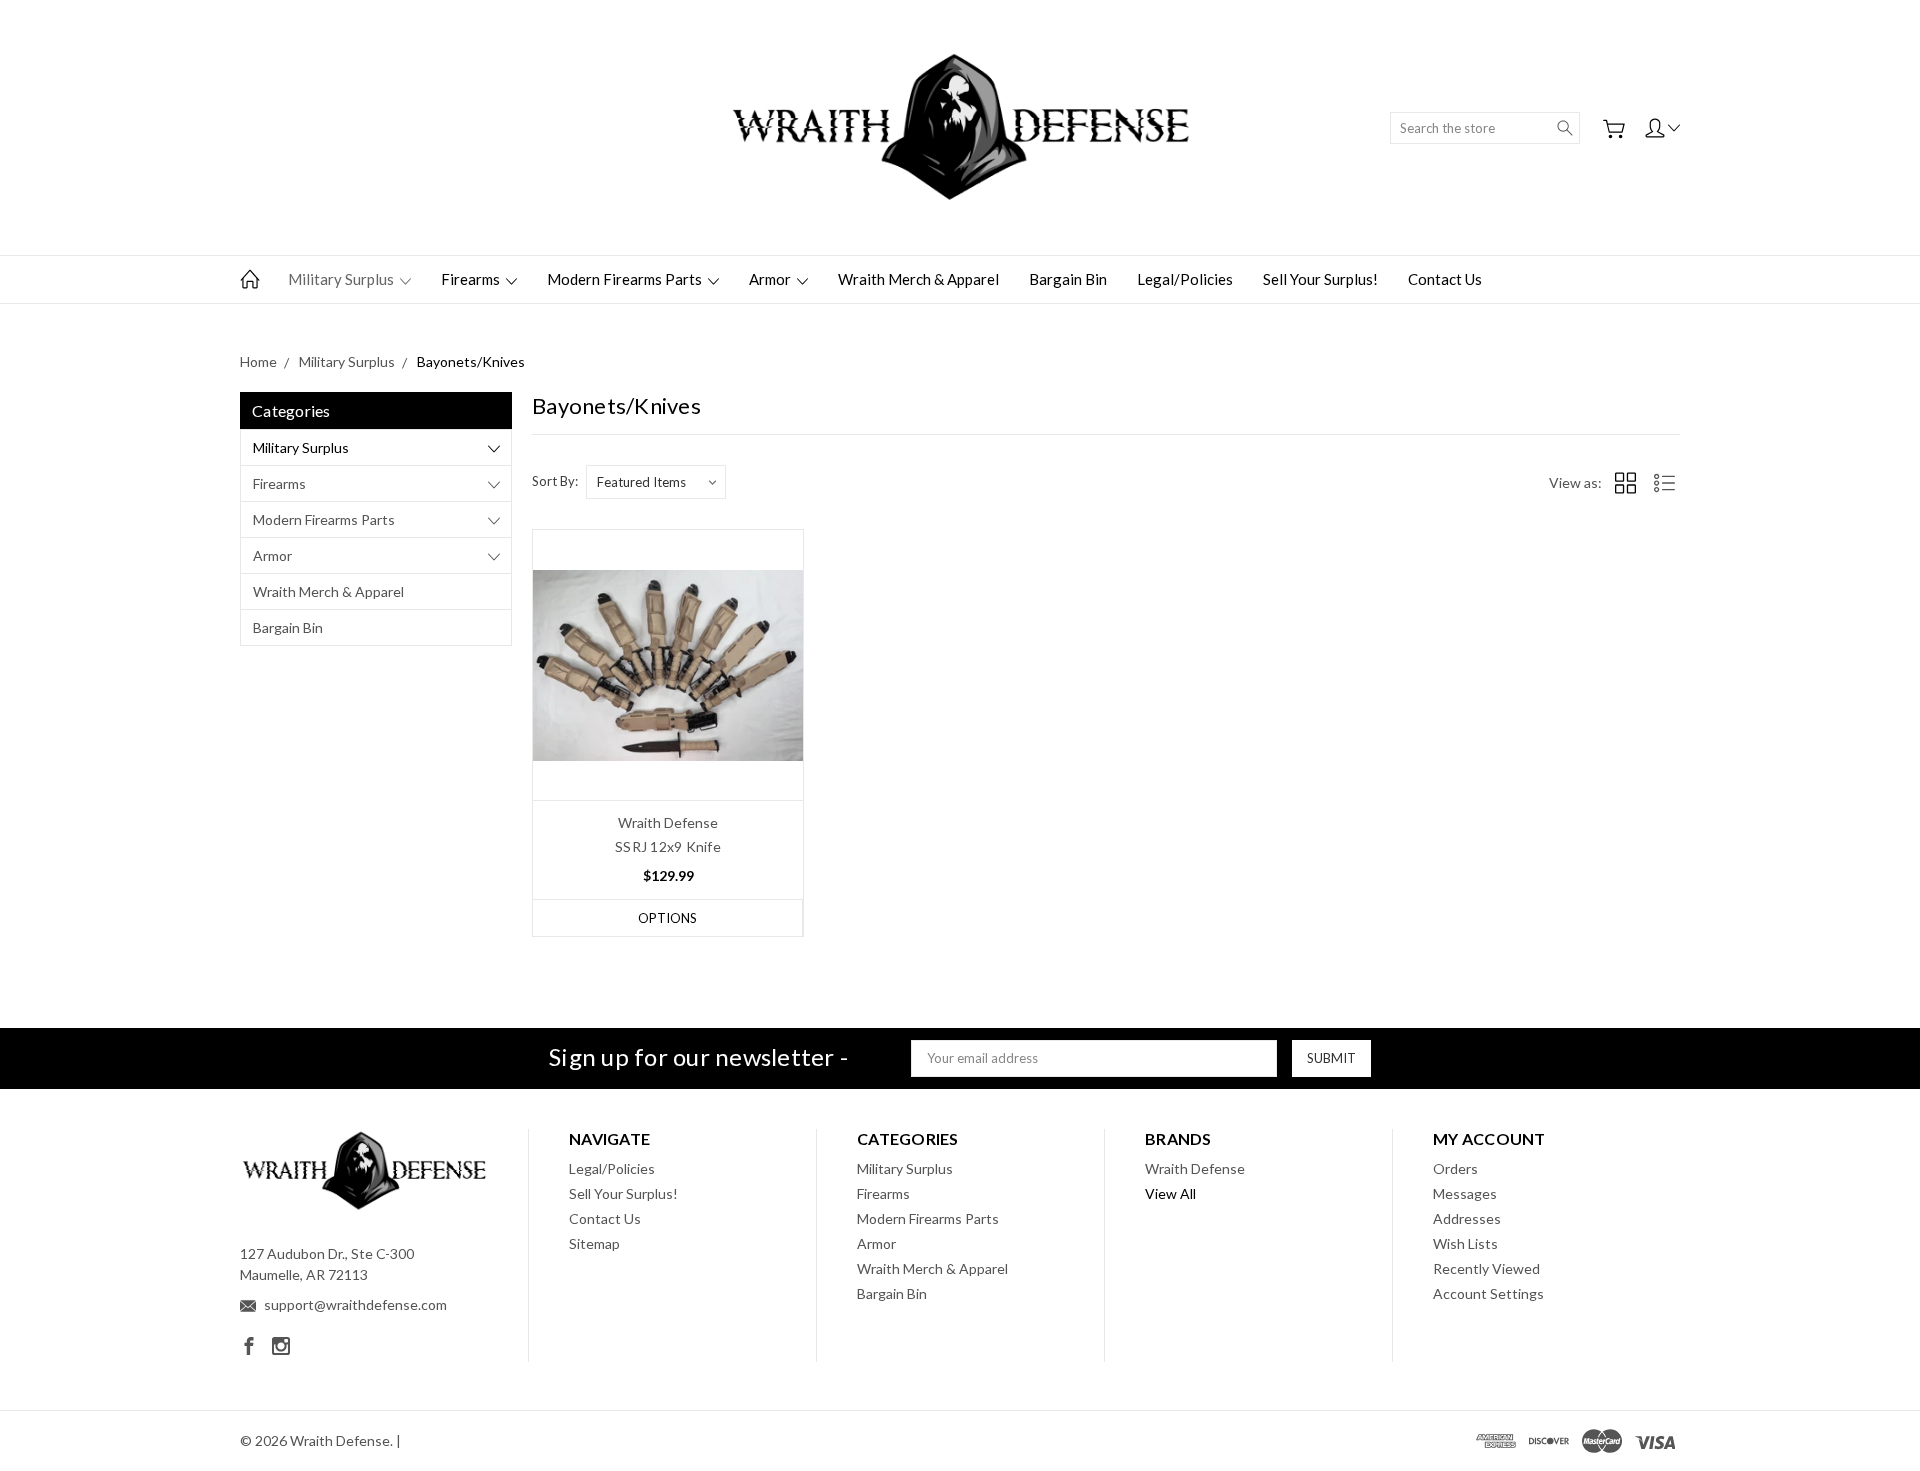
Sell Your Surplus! (1320, 279)
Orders (1455, 1168)
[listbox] (656, 482)
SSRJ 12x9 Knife (668, 846)
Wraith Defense (1195, 1168)
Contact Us (1445, 279)
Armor (771, 279)
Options (667, 918)
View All (1170, 1193)
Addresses (1467, 1218)
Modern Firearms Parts (626, 279)
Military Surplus (342, 279)
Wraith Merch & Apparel (918, 279)
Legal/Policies (1185, 279)
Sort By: (555, 481)
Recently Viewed (1486, 1268)
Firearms (472, 279)
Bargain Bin (1068, 279)
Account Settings (1488, 1293)
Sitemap (594, 1243)
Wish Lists (1465, 1243)
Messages (1465, 1193)
